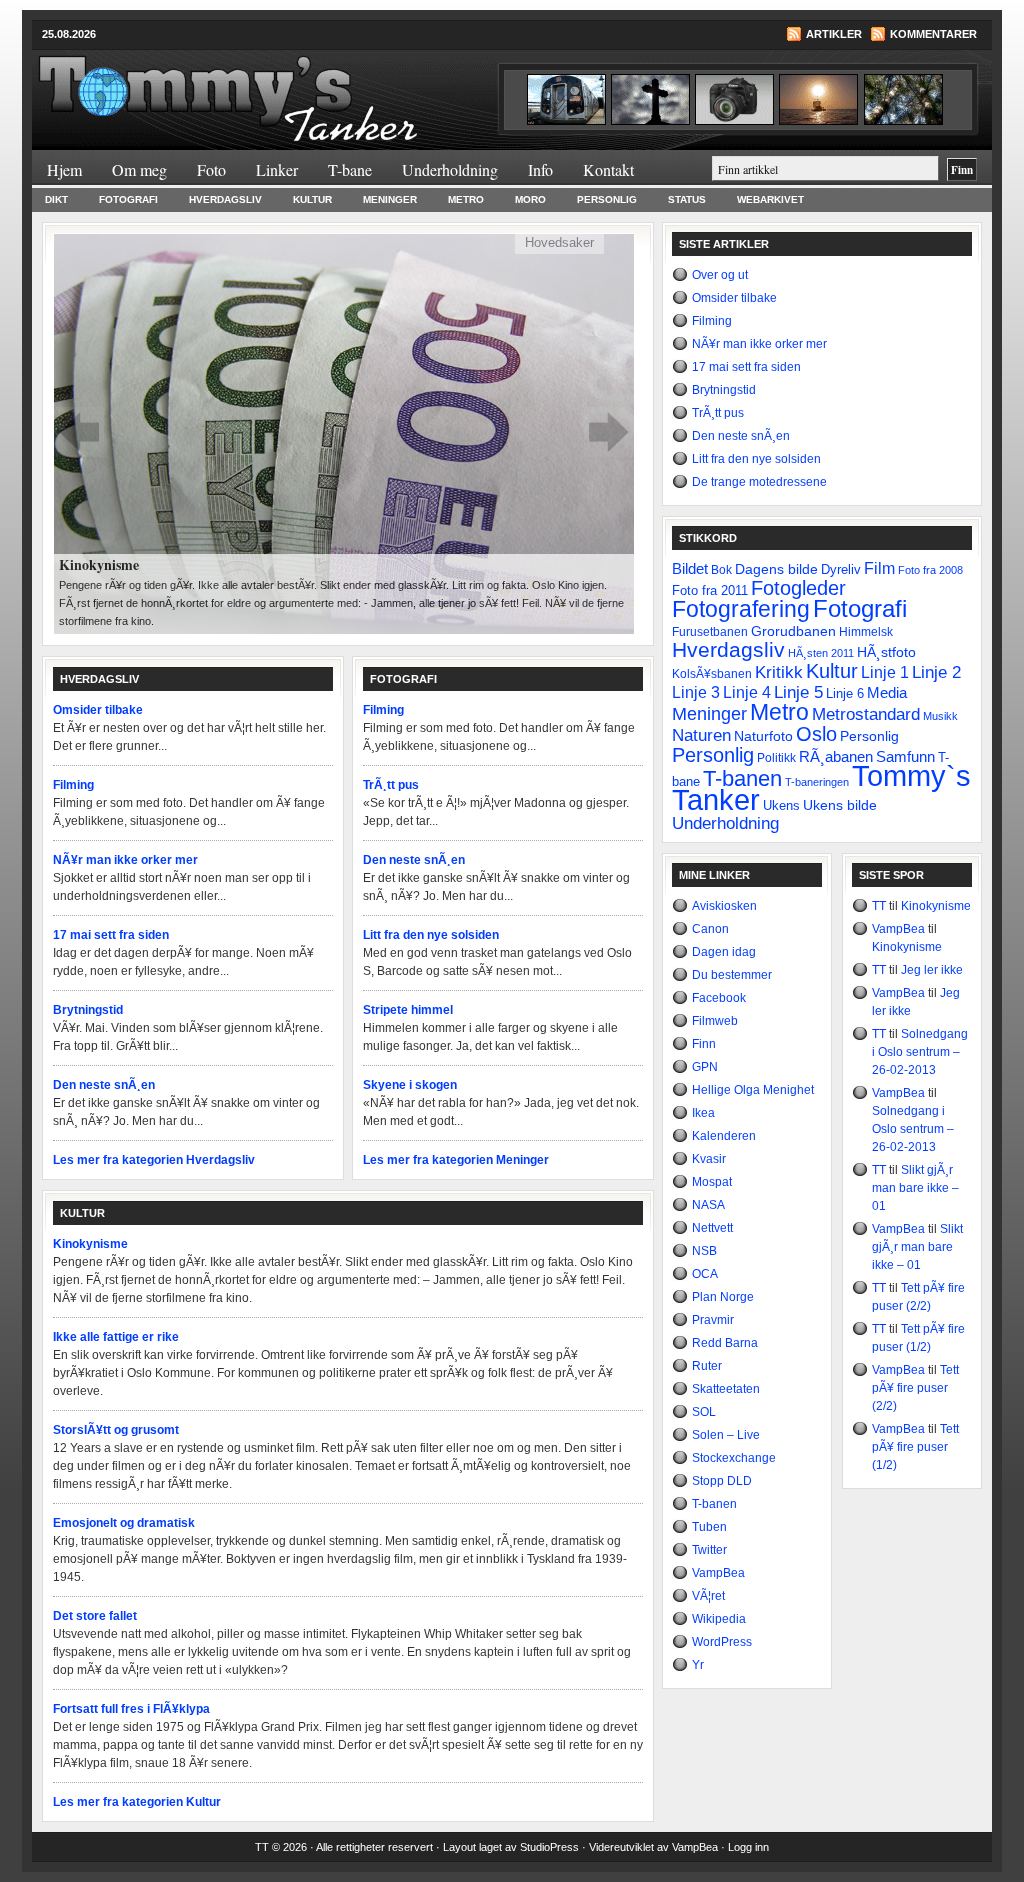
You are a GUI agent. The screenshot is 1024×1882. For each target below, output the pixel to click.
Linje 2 (936, 672)
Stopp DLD (722, 1481)
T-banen (742, 778)
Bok (721, 570)
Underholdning (450, 169)
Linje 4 (747, 692)
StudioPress (549, 1847)
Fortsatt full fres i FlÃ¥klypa (131, 1709)
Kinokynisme (90, 1244)
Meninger (390, 199)
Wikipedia (719, 1619)
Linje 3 (696, 692)
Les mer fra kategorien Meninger (456, 1160)
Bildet (690, 568)
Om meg (139, 169)
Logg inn (748, 1847)
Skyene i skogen (410, 1085)
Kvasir (709, 1159)
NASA (708, 1205)
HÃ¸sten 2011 (821, 653)
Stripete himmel (408, 1010)
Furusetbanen (710, 631)
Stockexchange (734, 1458)
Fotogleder (798, 588)
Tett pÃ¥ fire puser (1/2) (915, 1447)
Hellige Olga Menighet (753, 1090)
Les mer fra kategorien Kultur (137, 1802)
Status (687, 199)
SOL (704, 1412)
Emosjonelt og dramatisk (124, 1523)
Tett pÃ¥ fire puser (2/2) (915, 1388)
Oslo (816, 734)
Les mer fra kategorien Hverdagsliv (154, 1160)
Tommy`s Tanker (272, 89)
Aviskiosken (724, 906)
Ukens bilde (840, 805)
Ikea (703, 1113)
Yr (698, 1665)
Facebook (719, 998)
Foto (211, 169)
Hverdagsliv (225, 199)
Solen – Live (726, 1435)
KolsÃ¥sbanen (712, 674)
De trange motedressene (759, 482)
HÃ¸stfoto (886, 652)
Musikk (940, 716)
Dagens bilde (776, 569)
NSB (704, 1251)
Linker (277, 169)
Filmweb (715, 1021)
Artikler (834, 34)
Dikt (56, 199)
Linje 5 (798, 692)
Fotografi (128, 199)
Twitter (709, 1550)
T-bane (350, 169)
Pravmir (713, 1320)
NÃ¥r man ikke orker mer (125, 860)
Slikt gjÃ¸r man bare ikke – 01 (915, 1188)
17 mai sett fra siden (111, 935)
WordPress (722, 1642)
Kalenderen (724, 1136)
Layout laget (474, 1847)
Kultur (312, 199)
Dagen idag (724, 952)
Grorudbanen (793, 631)
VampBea (718, 1573)
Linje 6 (845, 694)
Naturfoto (763, 736)
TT (879, 906)
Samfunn (905, 756)
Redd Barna (725, 1343)
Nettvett (712, 1228)
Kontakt (608, 169)
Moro (530, 199)
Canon (710, 929)
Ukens (781, 806)
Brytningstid (88, 1010)
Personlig (607, 199)
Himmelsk (866, 632)
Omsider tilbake (98, 710)
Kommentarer (933, 34)
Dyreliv (841, 569)
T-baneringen (817, 782)
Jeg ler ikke (932, 970)
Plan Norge (723, 1297)
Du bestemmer (732, 975)
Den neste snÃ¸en (104, 1085)
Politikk (776, 758)
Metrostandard (866, 714)
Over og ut (720, 275)
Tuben (709, 1527)
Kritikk (779, 672)
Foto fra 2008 (930, 570)
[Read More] (344, 432)
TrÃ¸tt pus (391, 785)
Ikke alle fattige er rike (116, 1337)
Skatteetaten (726, 1389)
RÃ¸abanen (836, 756)
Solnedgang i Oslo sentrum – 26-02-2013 (920, 1052)
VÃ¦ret (708, 1596)
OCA (705, 1274)
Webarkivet (770, 199)
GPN (705, 1067)
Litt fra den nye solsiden (431, 935)
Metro (466, 199)
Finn (704, 1044)
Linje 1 (885, 672)
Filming (73, 785)
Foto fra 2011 (710, 590)
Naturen (701, 735)
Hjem (64, 169)
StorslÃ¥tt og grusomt (116, 1430)
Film (879, 568)
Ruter (707, 1366)
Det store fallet (95, 1616)
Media (887, 693)
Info (540, 169)
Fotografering (741, 609)
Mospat (712, 1182)
